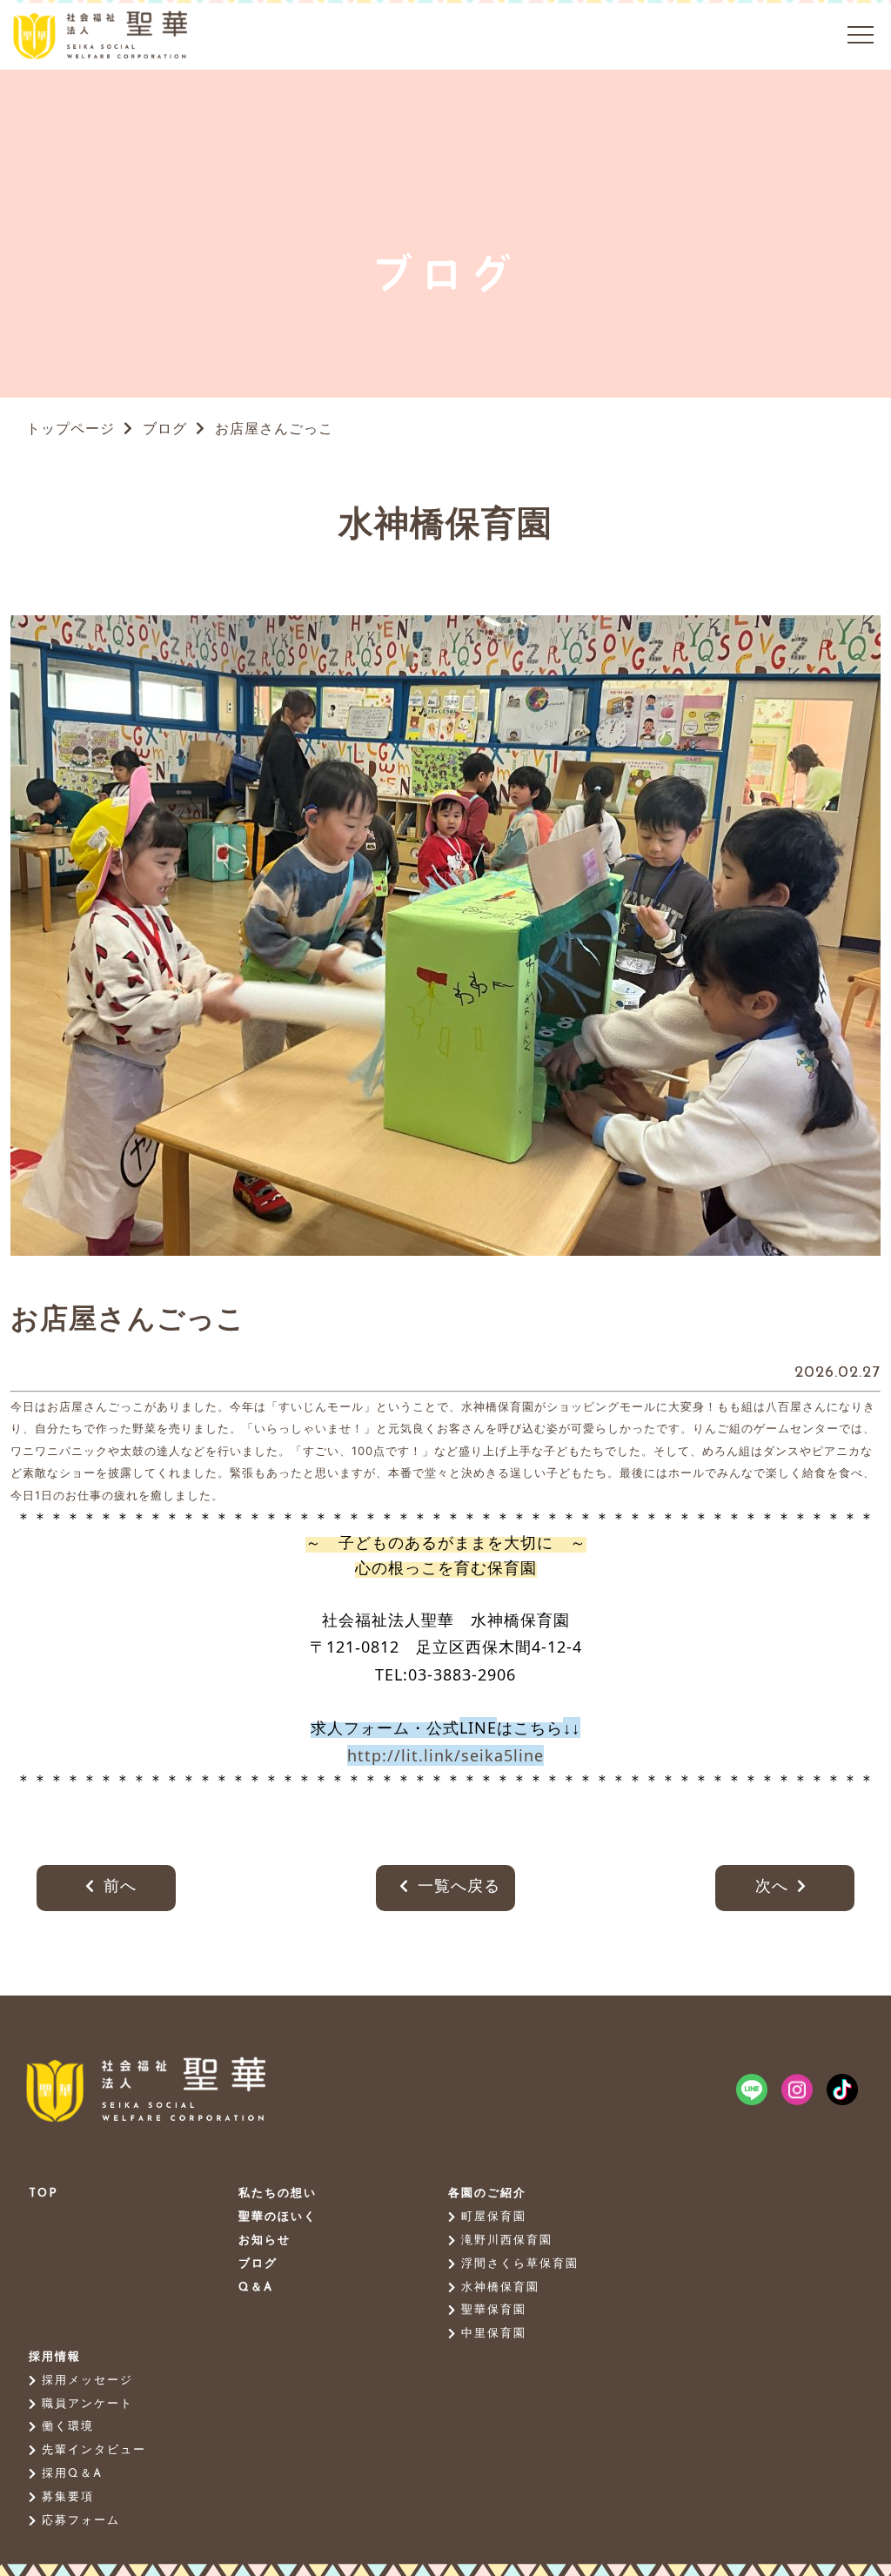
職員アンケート (87, 2404)
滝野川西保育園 (507, 2241)
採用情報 (55, 2357)
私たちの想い (278, 2194)
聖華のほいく (278, 2217)
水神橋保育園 (500, 2288)
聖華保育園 (494, 2310)
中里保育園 (494, 2334)
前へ (120, 1888)
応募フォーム (81, 2521)
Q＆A (256, 2288)
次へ (772, 1888)
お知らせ (265, 2241)
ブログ (162, 430)
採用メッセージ (87, 2381)
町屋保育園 (494, 2217)
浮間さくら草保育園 (520, 2264)
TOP (44, 2194)
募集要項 (68, 2497)
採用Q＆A (72, 2474)
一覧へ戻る (459, 1888)
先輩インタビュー (94, 2450)
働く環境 (68, 2427)
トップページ (70, 430)
